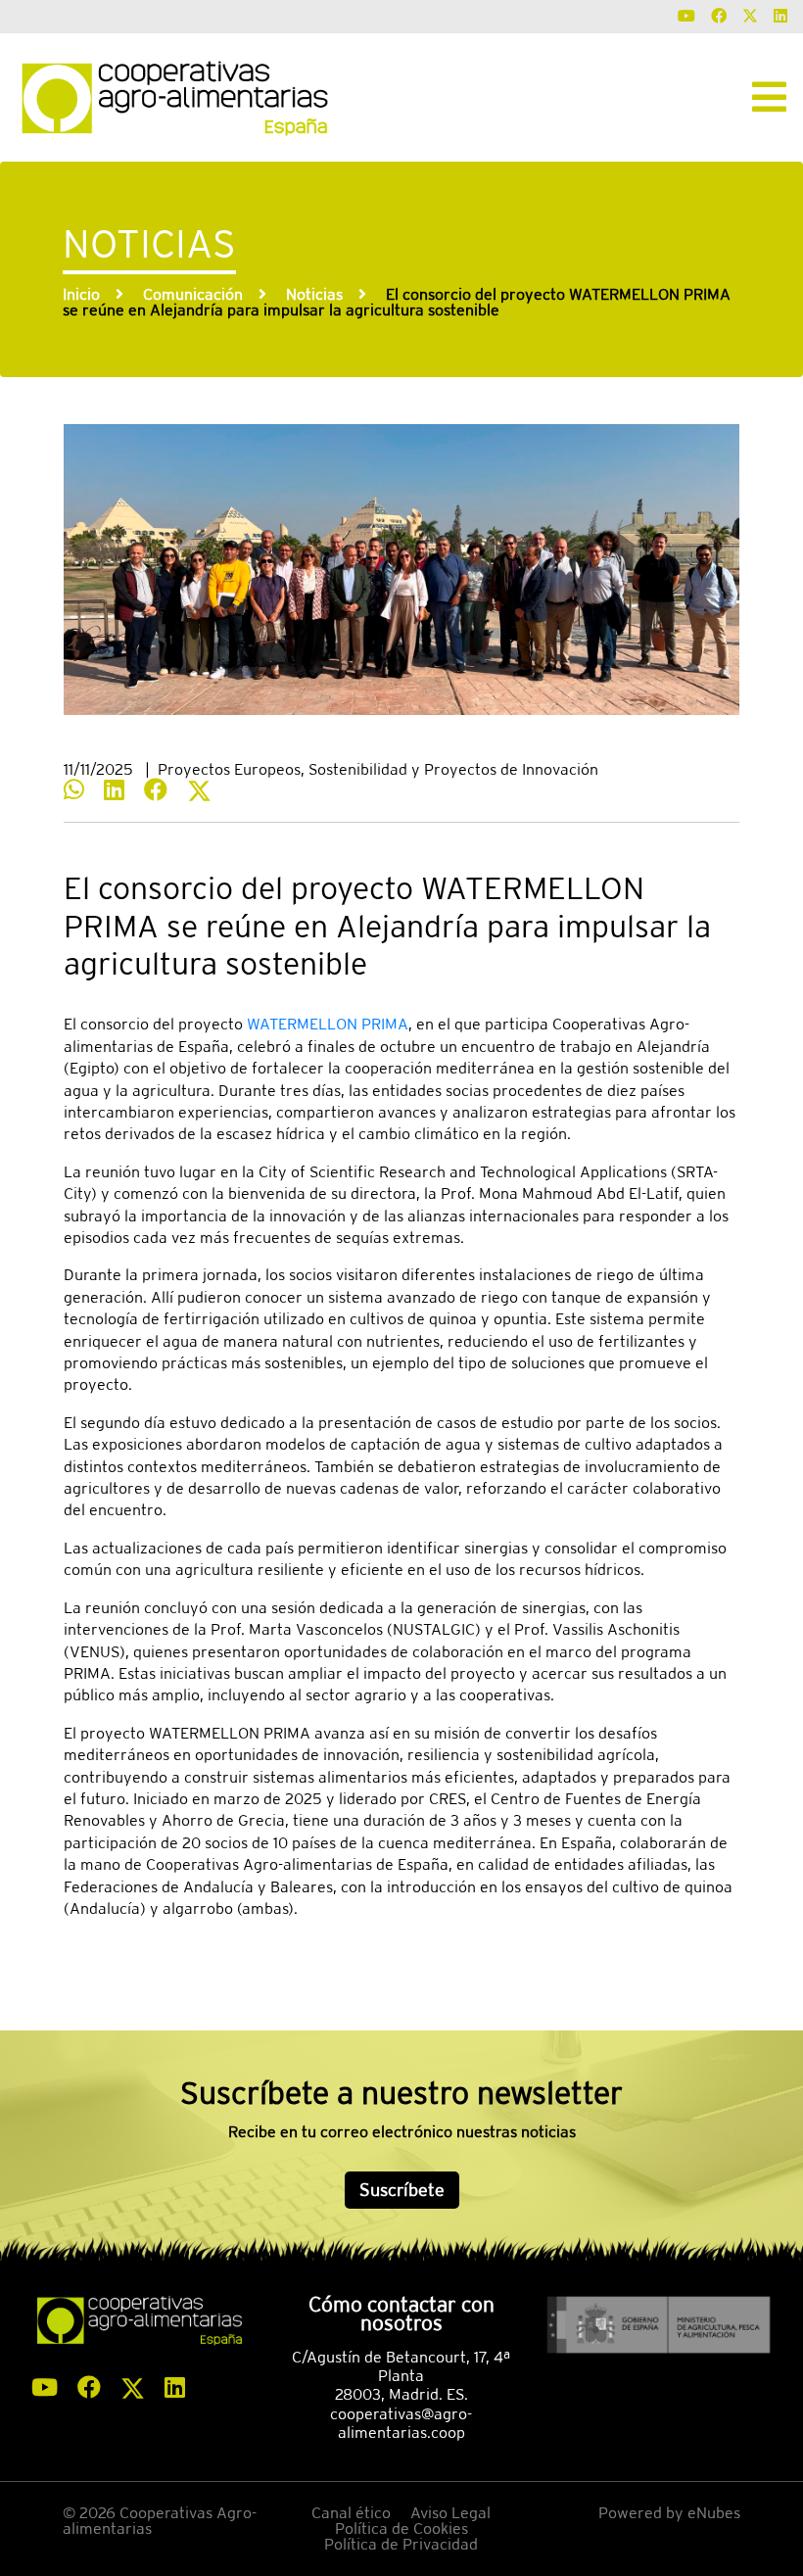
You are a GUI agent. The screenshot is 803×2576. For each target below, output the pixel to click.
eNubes (714, 2513)
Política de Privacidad (401, 2544)
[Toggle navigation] (769, 97)
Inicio (81, 294)
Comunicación (193, 294)
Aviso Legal (450, 2513)
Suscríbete (402, 2190)
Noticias (314, 294)
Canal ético (351, 2513)
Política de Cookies (401, 2528)
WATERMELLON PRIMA (328, 1024)
